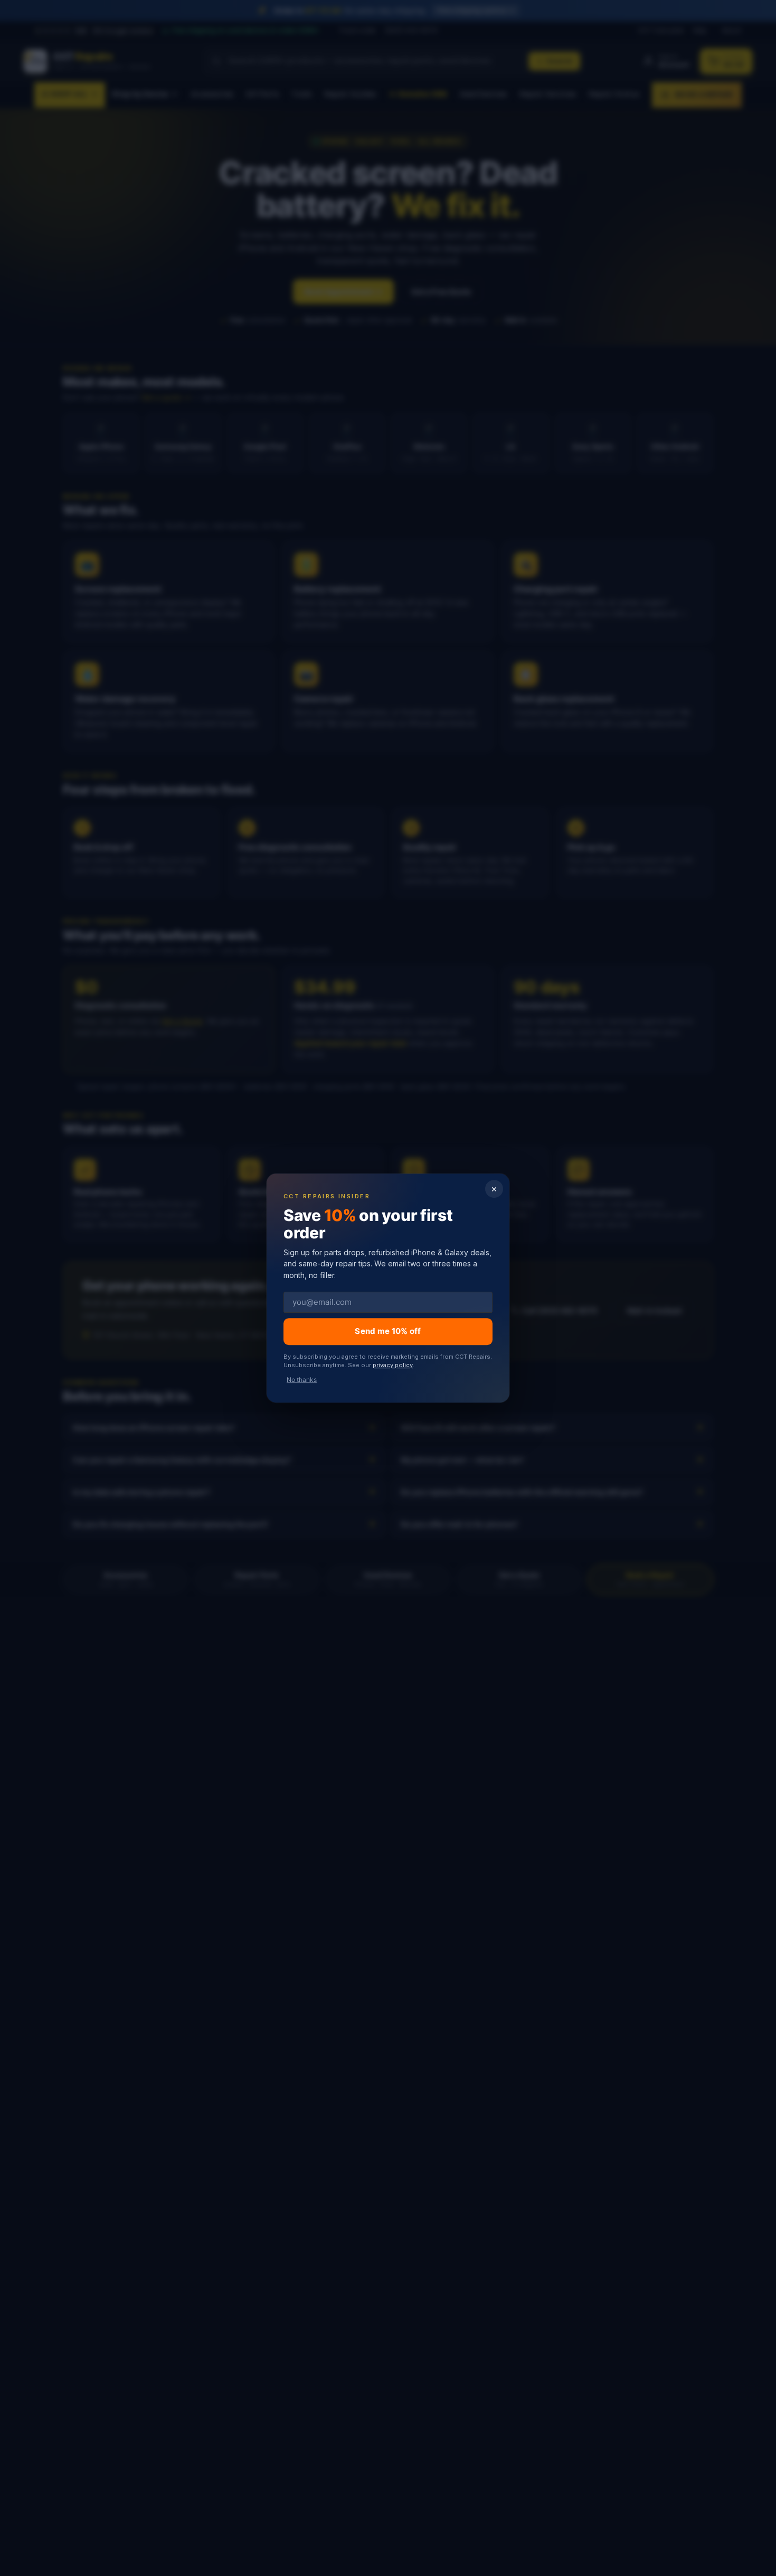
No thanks (302, 1380)
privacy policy (393, 1365)
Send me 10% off (388, 1331)
